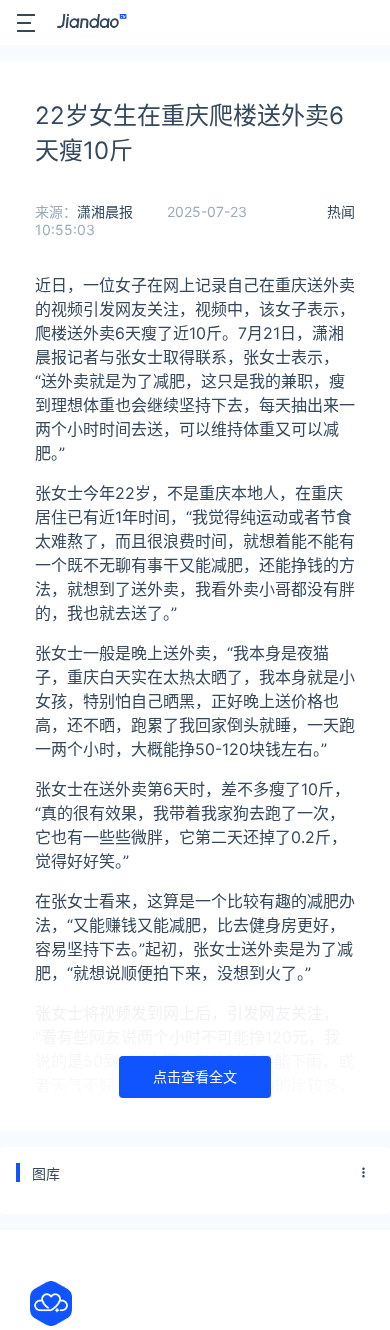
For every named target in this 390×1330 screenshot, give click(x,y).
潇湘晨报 (105, 211)
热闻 (341, 211)
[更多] (364, 1173)
